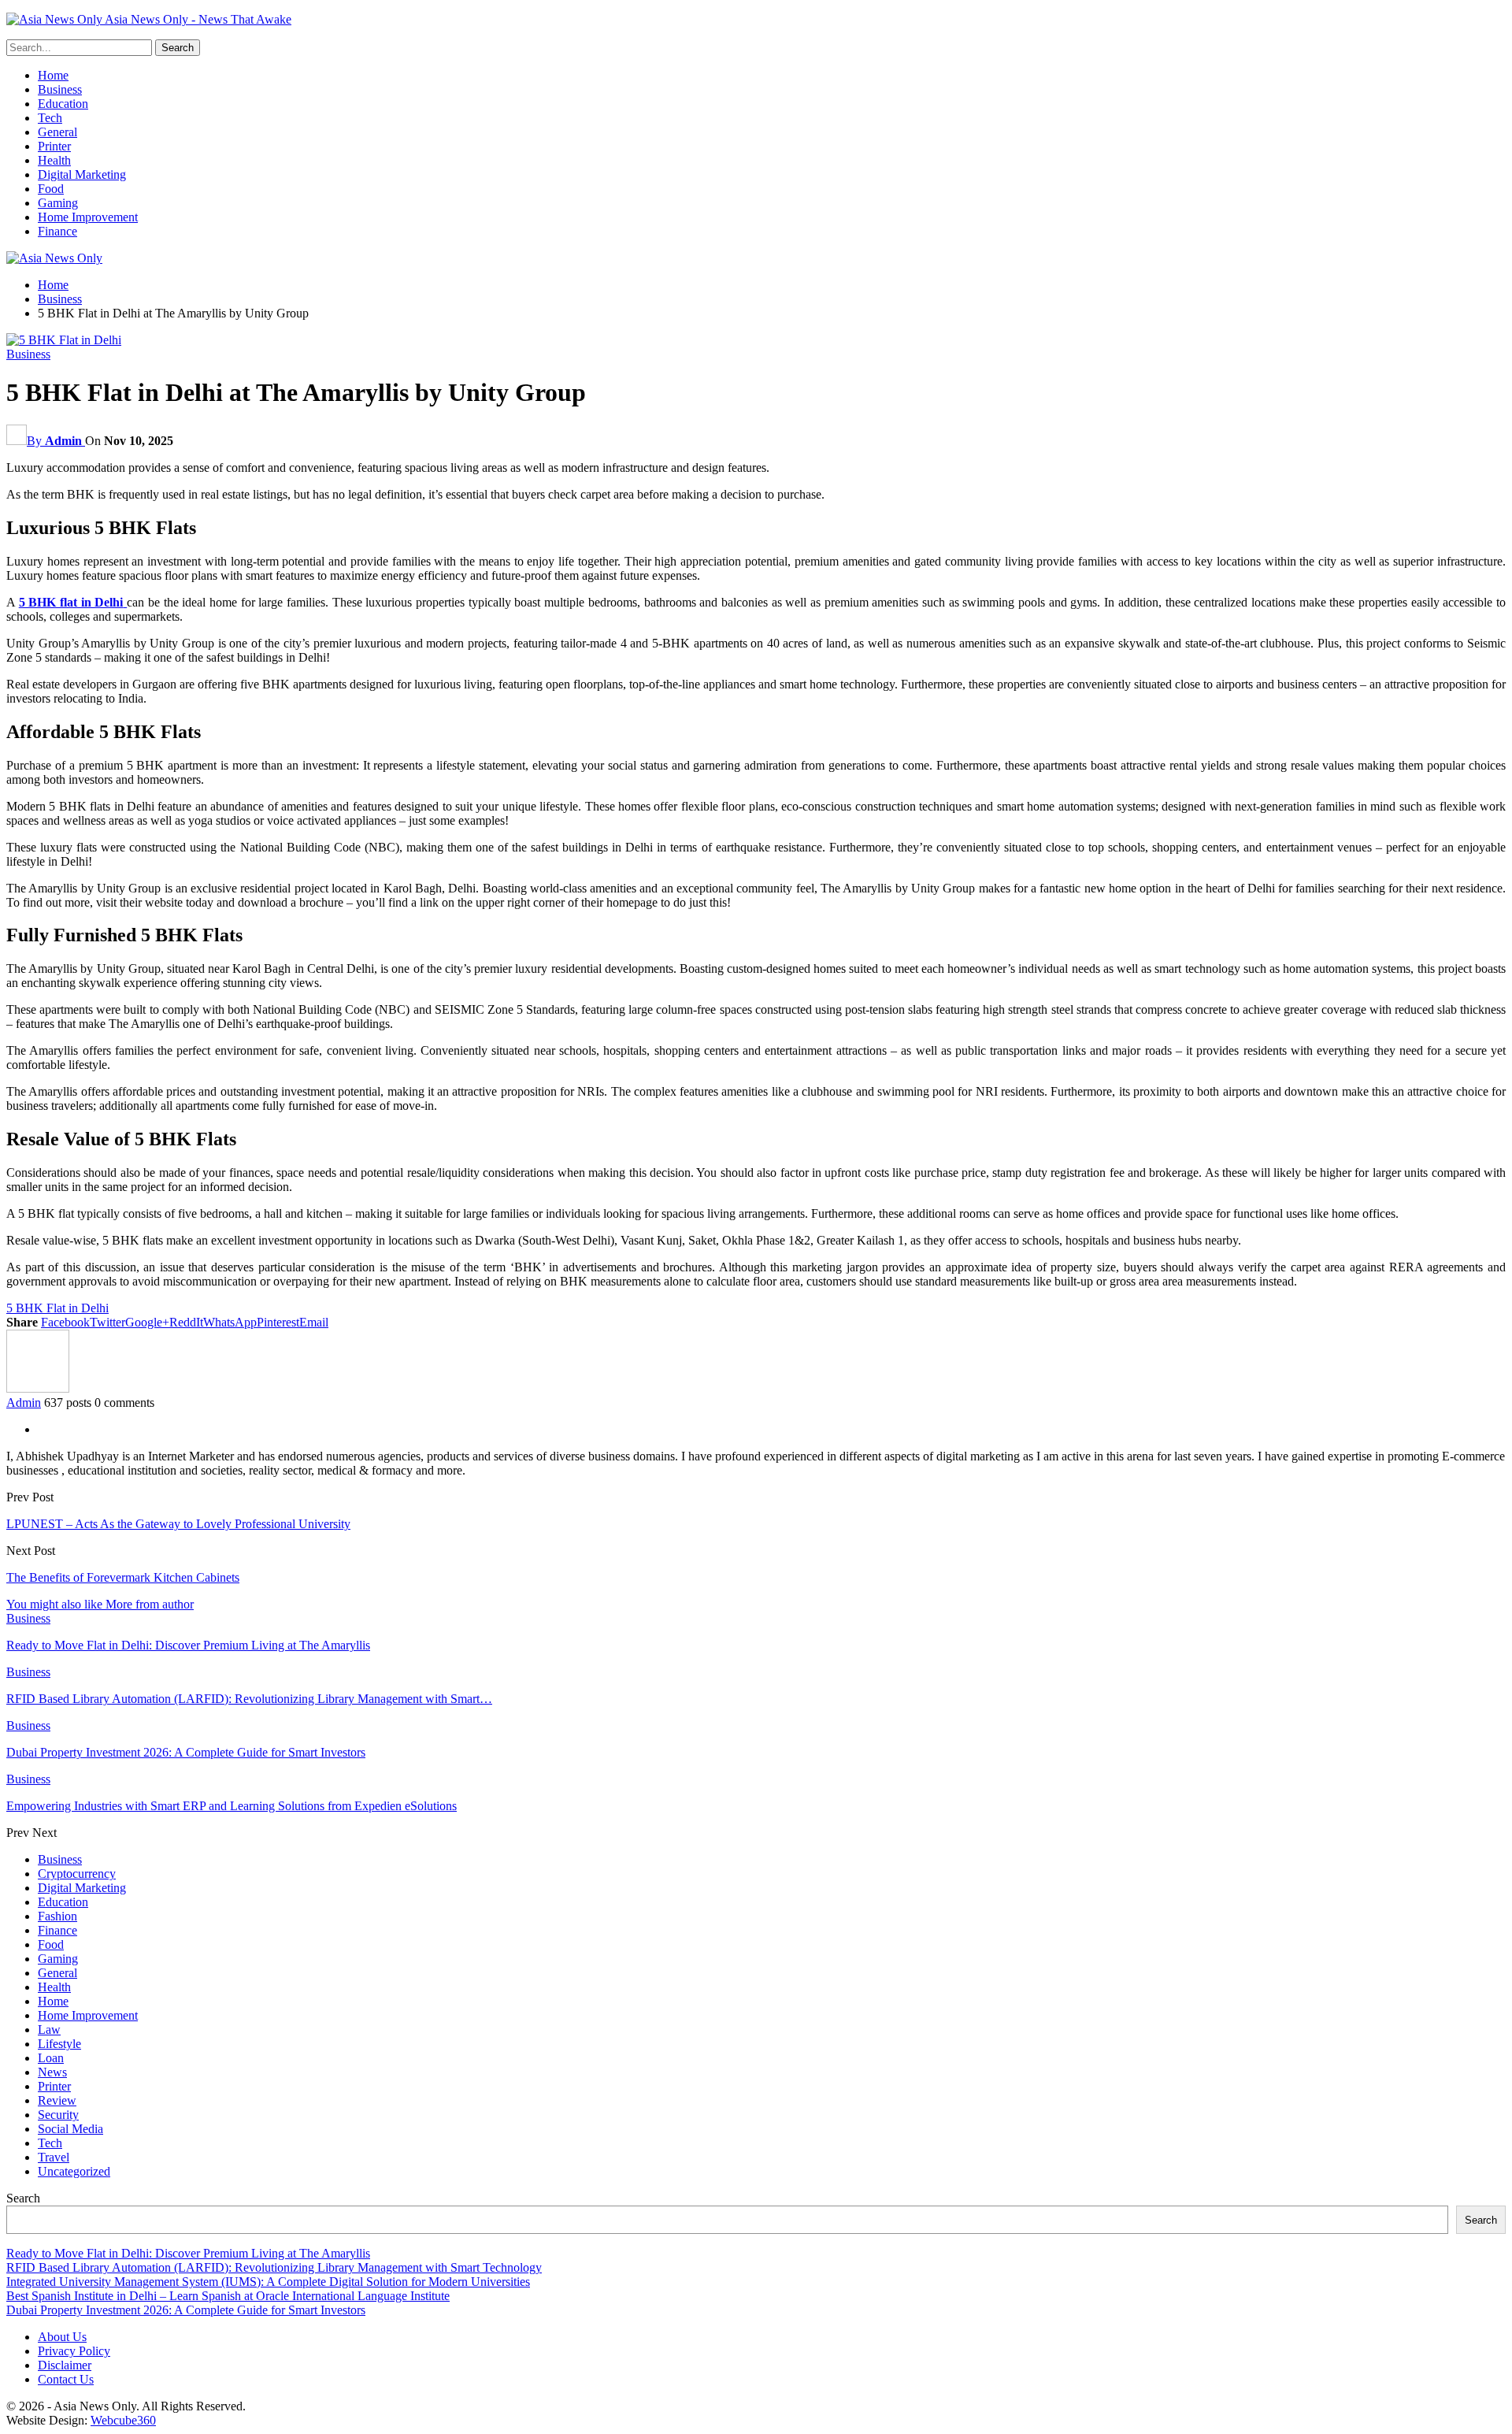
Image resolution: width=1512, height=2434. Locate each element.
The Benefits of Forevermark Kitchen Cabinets (123, 1577)
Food (51, 189)
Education (63, 104)
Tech (50, 118)
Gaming (58, 203)
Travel (54, 2157)
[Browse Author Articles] (38, 1388)
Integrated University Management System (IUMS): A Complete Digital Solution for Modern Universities (268, 2282)
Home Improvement (88, 217)
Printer (54, 146)
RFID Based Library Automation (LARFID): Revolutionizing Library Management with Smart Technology (274, 2267)
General (57, 132)
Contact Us (66, 2379)
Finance (57, 231)
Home (53, 75)
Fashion (57, 1916)
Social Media (70, 2129)
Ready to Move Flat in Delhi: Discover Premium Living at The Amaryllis (188, 2253)
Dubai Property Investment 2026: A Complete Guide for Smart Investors (186, 2310)
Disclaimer (65, 2365)
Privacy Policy (74, 2351)
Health (54, 160)
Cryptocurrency (77, 1874)
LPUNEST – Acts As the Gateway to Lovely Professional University (178, 1524)
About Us (62, 2337)
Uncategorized (74, 2171)
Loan (51, 2058)
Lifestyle (59, 2044)
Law (49, 2030)
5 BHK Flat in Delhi (57, 1308)
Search (23, 2198)
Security (58, 2115)
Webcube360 (123, 2420)
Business (60, 89)
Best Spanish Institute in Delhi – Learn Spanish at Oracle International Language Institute (228, 2296)
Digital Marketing (82, 174)
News (52, 2072)
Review (57, 2100)
